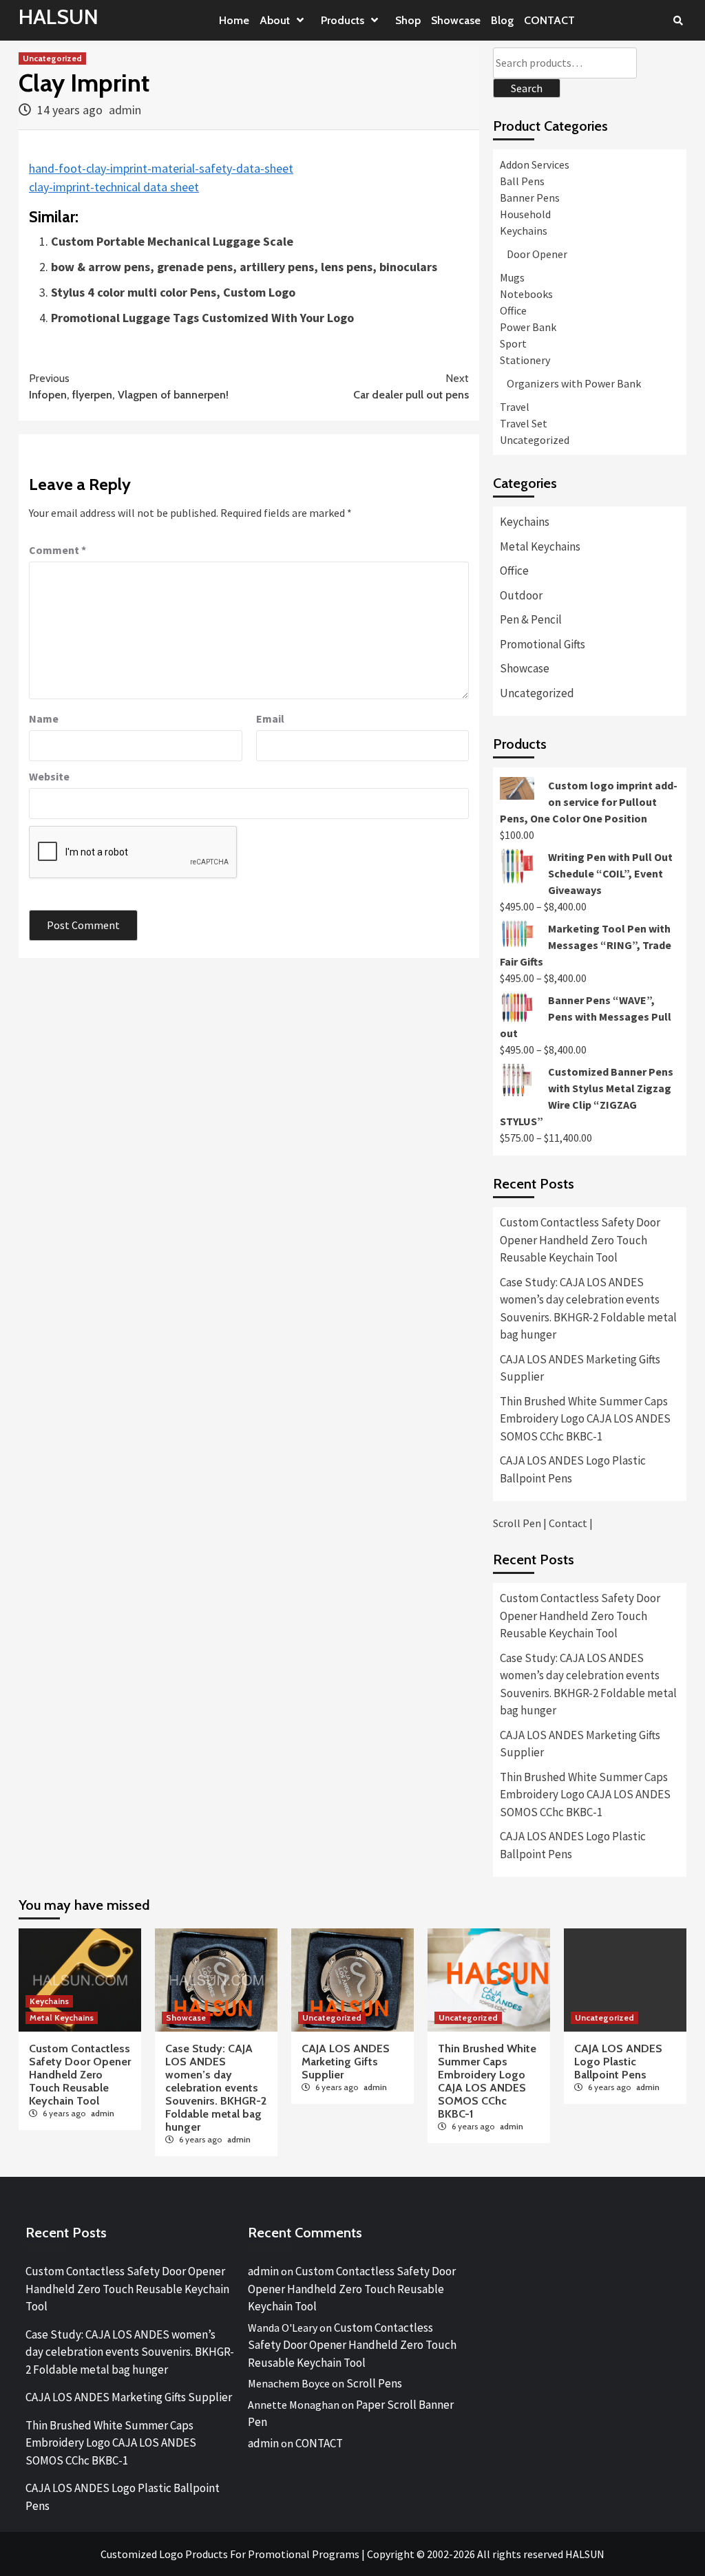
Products (343, 20)
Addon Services (535, 164)
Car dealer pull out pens (411, 386)
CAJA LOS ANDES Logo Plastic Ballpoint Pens (573, 1469)
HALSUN (59, 17)
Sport (513, 343)
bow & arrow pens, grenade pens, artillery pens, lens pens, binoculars (244, 267)
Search (527, 88)
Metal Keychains (540, 546)
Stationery (525, 360)
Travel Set (524, 423)
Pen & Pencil (531, 619)
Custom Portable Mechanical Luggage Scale (172, 241)
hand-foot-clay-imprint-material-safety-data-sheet (161, 168)
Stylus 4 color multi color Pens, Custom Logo (173, 292)
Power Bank (528, 327)
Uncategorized (52, 58)
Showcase (456, 20)
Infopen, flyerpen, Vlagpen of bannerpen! (129, 386)
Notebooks (526, 294)
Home (234, 20)
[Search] (678, 21)
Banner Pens (530, 198)
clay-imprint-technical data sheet (114, 187)
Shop (408, 20)
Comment (57, 550)
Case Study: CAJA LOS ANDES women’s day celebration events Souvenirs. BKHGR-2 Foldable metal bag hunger (588, 1309)
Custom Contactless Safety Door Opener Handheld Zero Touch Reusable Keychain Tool (580, 1240)
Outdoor (521, 595)
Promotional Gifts (543, 644)
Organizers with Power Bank (574, 383)
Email (270, 718)
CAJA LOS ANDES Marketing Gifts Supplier (580, 1368)
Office (513, 310)
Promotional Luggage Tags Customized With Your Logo (202, 318)
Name (44, 718)
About (275, 20)
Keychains (524, 231)
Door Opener (537, 254)
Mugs (512, 277)
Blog (502, 20)
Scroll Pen (517, 1523)
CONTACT (549, 20)
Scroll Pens (374, 2383)
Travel (515, 407)
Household (525, 214)
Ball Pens (522, 181)
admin (125, 110)
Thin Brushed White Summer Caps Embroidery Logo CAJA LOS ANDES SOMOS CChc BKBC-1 (585, 1419)
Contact (568, 1523)
